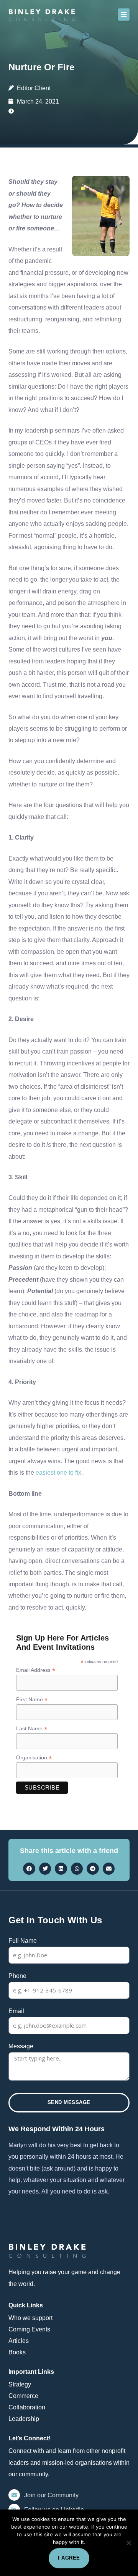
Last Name (32, 1729)
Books (17, 2352)
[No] (128, 2543)
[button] (124, 15)
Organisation (34, 1758)
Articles (19, 2341)
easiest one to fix (58, 1472)
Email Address (36, 1670)
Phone (17, 1976)
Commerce (23, 2396)
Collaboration (27, 2407)
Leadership (24, 2419)
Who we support (30, 2318)
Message (21, 2046)
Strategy (20, 2384)
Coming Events (29, 2329)
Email (16, 2011)
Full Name (23, 1941)
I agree (69, 2558)
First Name (32, 1700)
